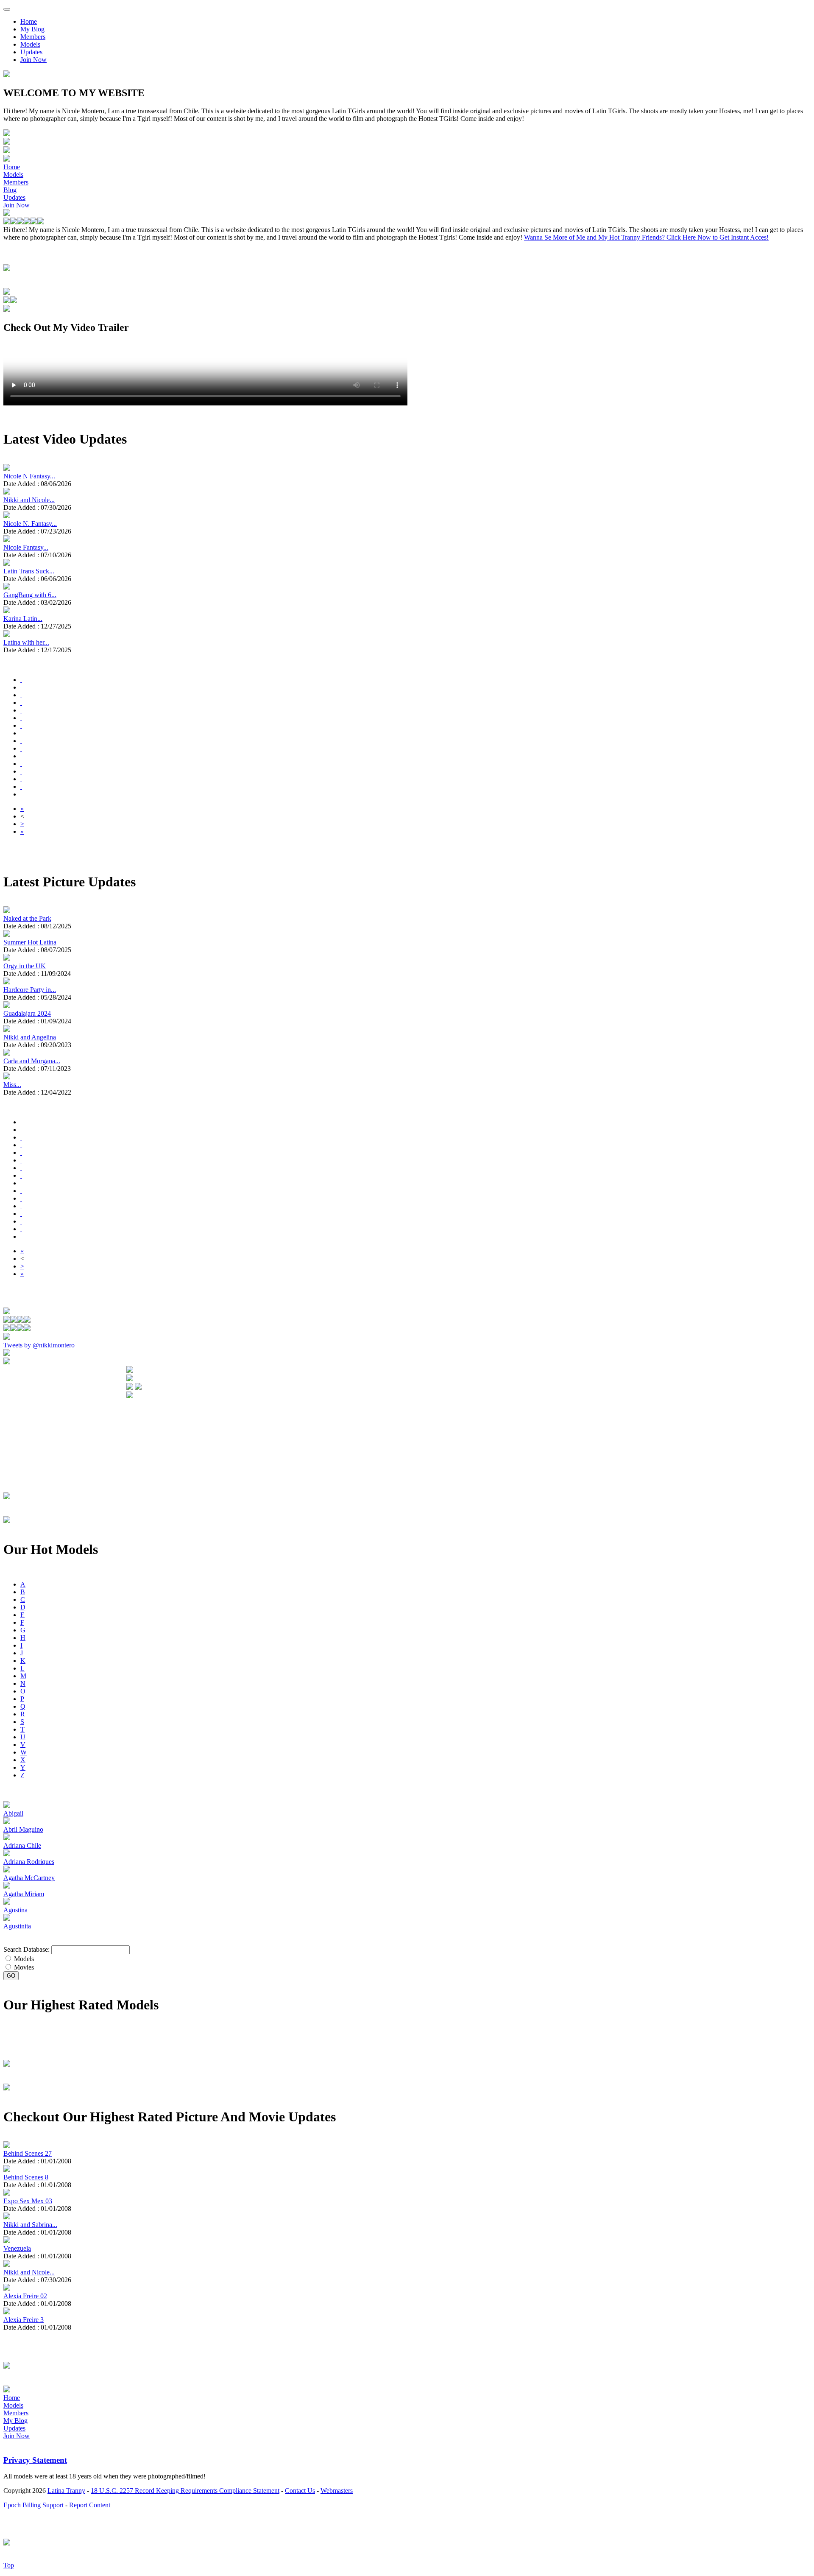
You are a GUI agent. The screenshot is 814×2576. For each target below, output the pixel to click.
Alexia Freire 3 (24, 2320)
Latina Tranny (66, 2491)
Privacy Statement (35, 2460)
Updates (31, 52)
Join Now (33, 60)
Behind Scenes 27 (28, 2153)
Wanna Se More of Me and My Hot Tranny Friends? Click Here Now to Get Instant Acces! (646, 237)
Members (33, 37)
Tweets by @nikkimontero (39, 1345)
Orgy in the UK (25, 966)
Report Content (90, 2505)
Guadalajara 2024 (27, 1013)
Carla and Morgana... (32, 1061)
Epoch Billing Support (33, 2505)
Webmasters (337, 2491)
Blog (10, 190)
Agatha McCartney (29, 1878)
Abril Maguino (23, 1829)
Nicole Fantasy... (26, 547)
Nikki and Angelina (30, 1037)
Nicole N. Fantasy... (30, 524)
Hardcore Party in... (30, 990)
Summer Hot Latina (30, 942)
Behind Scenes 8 (26, 2177)
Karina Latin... (23, 619)
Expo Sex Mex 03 (28, 2201)
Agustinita (17, 1926)
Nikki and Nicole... (29, 500)
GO (11, 1976)
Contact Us (300, 2491)
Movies (23, 1967)
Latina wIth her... (26, 642)
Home (29, 21)
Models (30, 44)
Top (9, 2565)
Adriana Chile (22, 1845)
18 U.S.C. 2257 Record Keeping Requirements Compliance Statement (185, 2491)
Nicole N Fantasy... (29, 476)
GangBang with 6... (30, 595)
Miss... (12, 1085)
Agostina (15, 1910)
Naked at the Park (27, 918)
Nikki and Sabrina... (30, 2225)
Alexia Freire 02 (25, 2296)
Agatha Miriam (24, 1894)
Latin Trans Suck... (29, 571)
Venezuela (17, 2248)
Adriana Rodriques (29, 1862)
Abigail (13, 1813)
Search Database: (26, 1949)
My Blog (32, 29)
